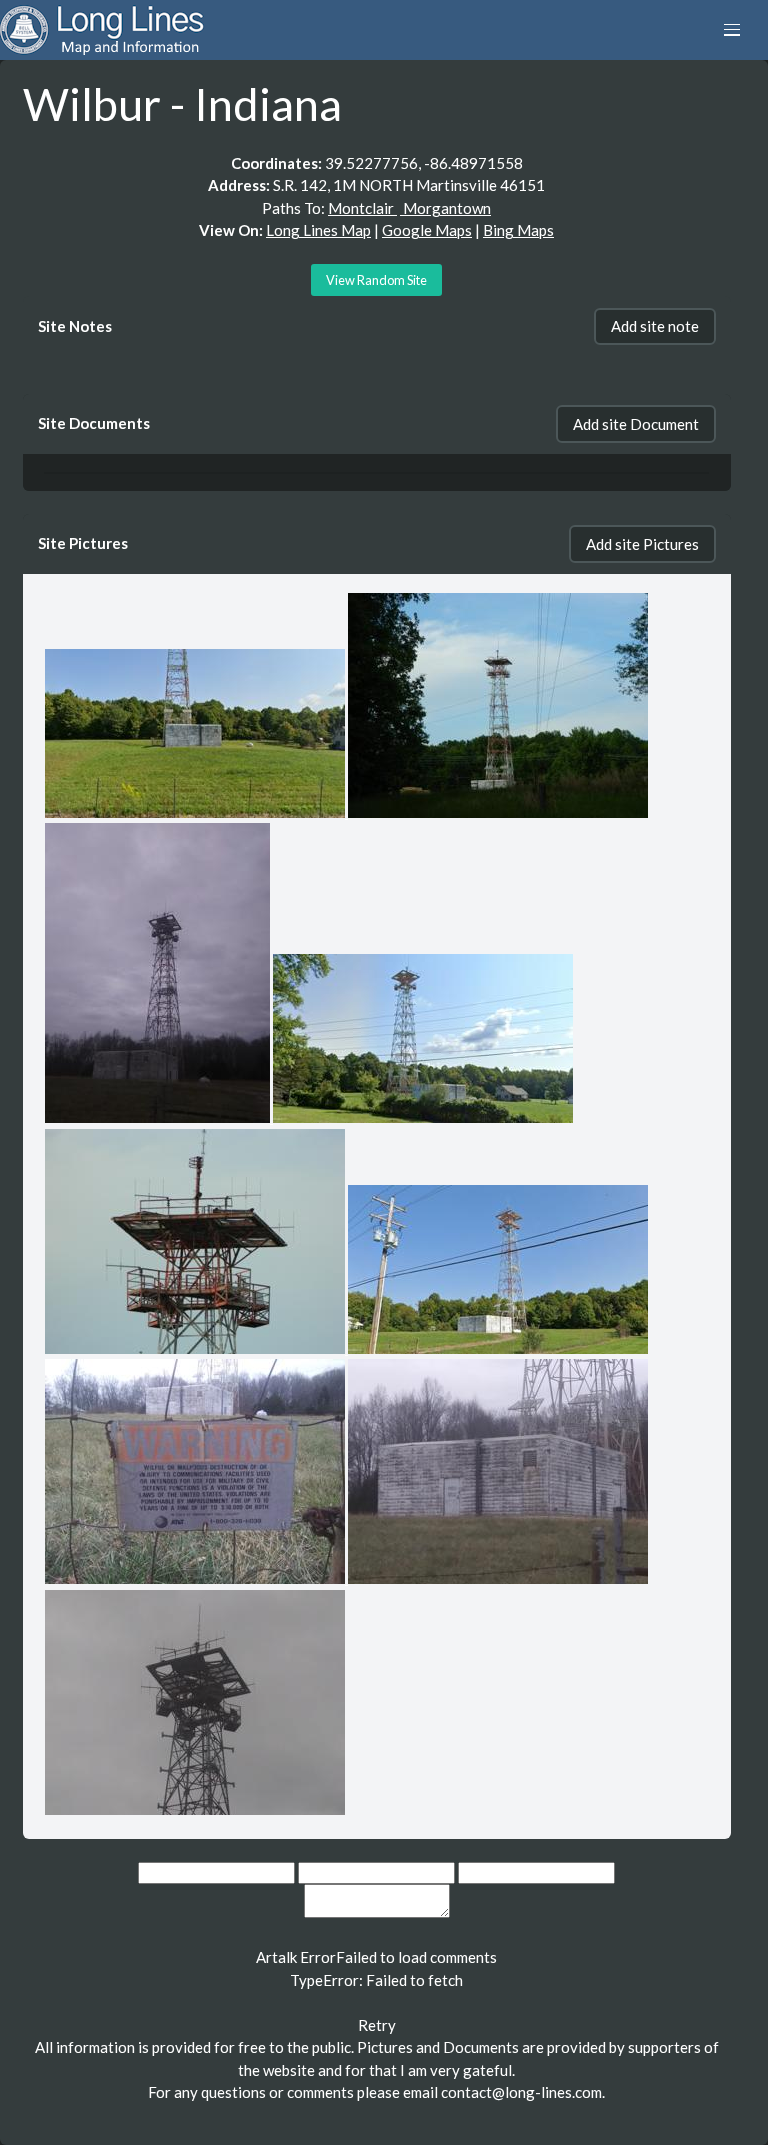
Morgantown (445, 208)
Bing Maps (518, 230)
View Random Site (376, 280)
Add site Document (636, 424)
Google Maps (427, 230)
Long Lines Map (318, 230)
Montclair (362, 208)
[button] (732, 30)
